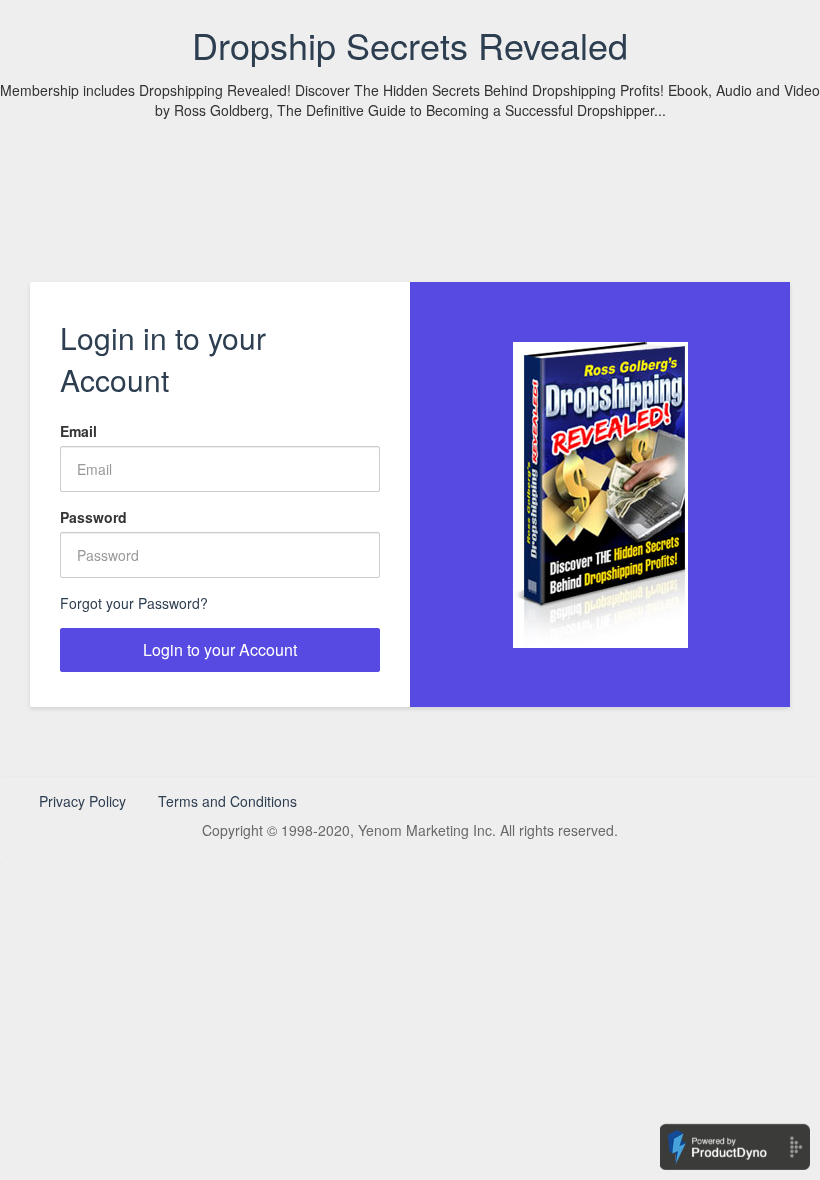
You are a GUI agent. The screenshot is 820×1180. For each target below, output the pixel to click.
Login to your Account (220, 649)
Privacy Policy (82, 801)
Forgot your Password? (134, 603)
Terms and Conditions (227, 801)
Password (93, 517)
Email (78, 431)
